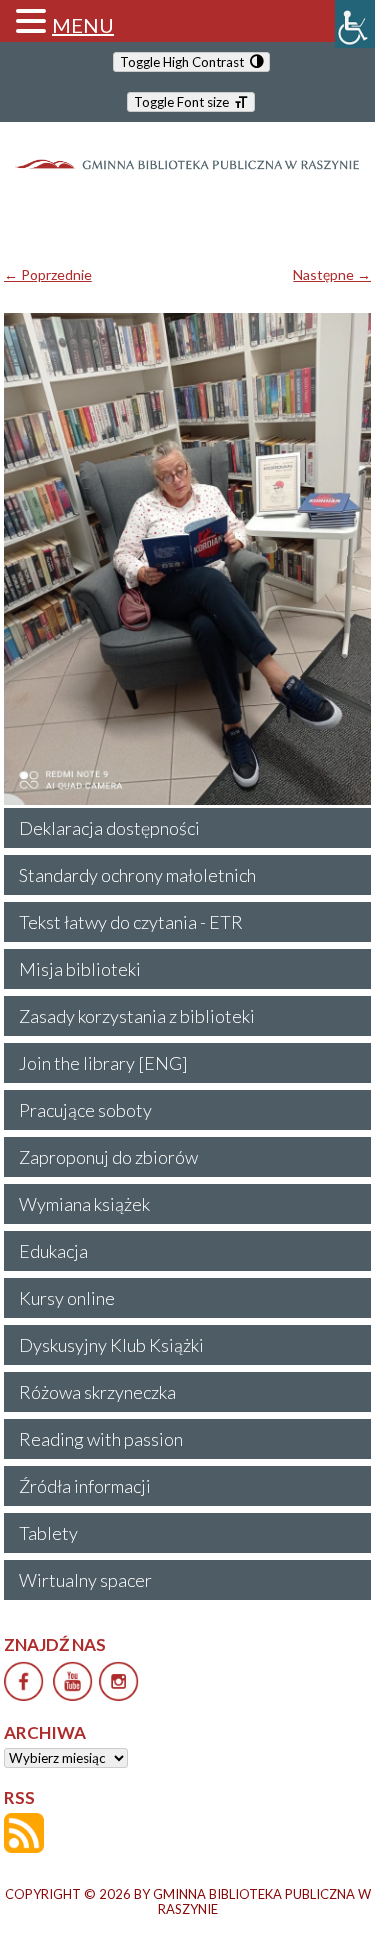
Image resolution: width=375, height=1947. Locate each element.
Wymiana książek (84, 1204)
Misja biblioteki (80, 969)
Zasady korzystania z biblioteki (137, 1016)
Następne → (332, 274)
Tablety (48, 1533)
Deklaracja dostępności (109, 828)
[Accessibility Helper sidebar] (355, 24)
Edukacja (53, 1251)
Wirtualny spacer (85, 1580)
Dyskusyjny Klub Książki (111, 1345)
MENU (83, 25)
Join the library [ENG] (103, 1063)
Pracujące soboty (85, 1110)
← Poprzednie (48, 274)
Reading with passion (101, 1439)
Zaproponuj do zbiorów (108, 1157)
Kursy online (67, 1298)
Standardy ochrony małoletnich (137, 875)
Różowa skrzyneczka (97, 1392)
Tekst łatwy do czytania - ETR (131, 922)
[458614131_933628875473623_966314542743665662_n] (188, 558)
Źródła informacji (85, 1486)
